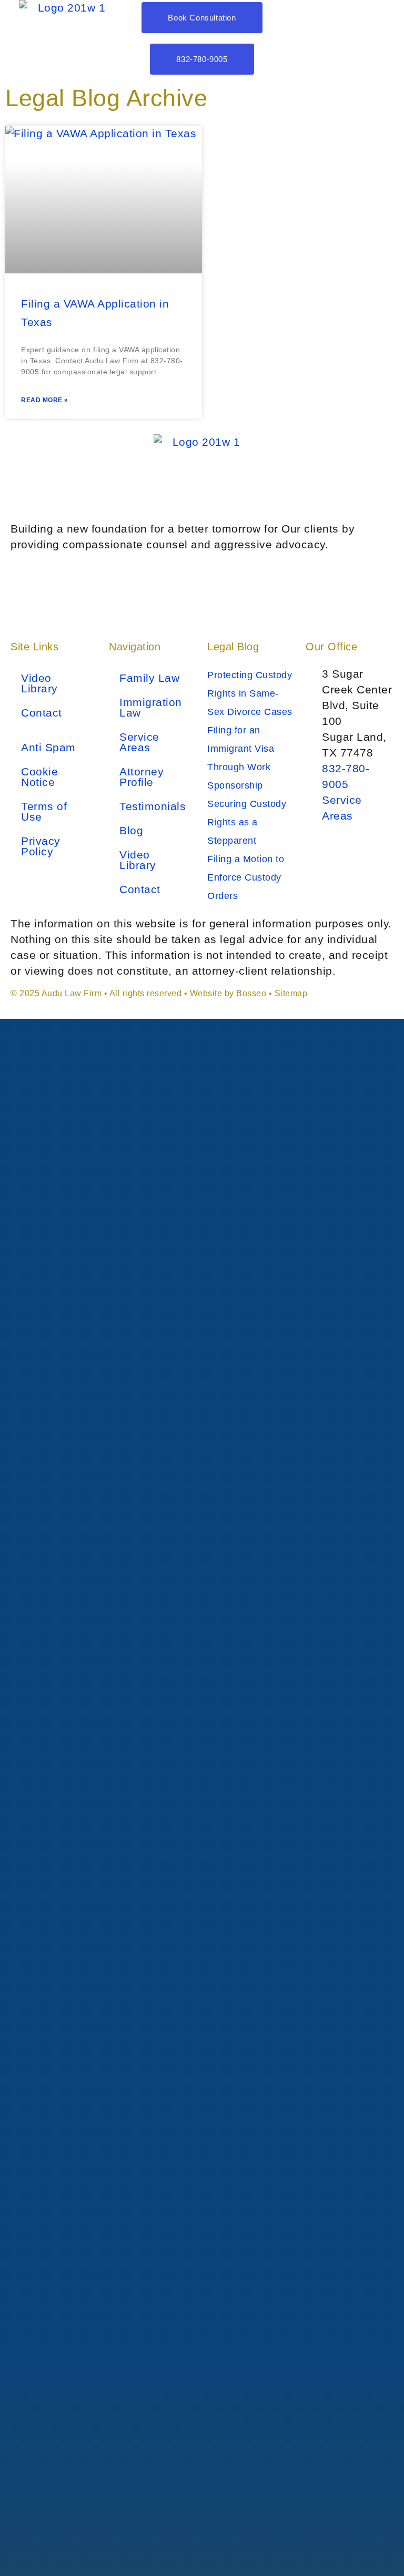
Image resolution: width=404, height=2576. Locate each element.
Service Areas (139, 742)
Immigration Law (151, 707)
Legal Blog (233, 647)
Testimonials (153, 806)
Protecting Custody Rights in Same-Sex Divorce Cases (250, 693)
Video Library (39, 683)
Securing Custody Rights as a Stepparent (247, 822)
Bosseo (251, 993)
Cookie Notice (39, 777)
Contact (42, 713)
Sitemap (291, 993)
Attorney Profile (142, 777)
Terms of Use (44, 811)
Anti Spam (48, 747)
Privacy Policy (41, 846)
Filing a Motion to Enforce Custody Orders (246, 877)
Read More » (45, 400)
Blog (131, 830)
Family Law (149, 678)
